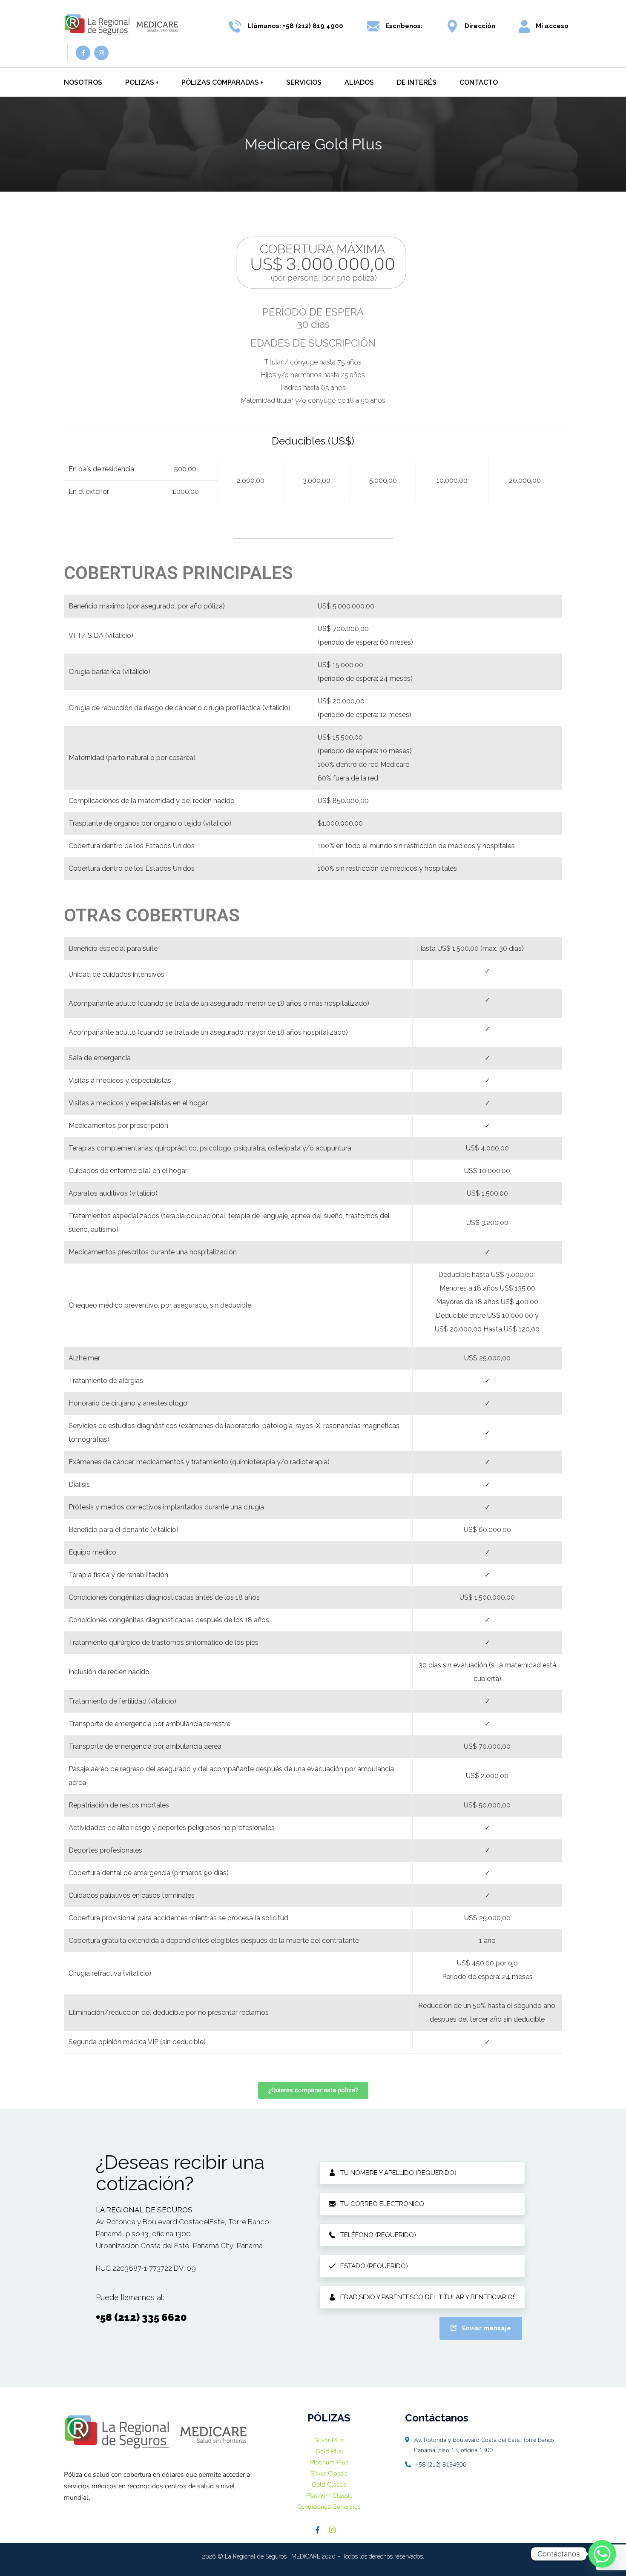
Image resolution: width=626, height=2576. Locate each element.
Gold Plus (329, 2451)
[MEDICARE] (121, 26)
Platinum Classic (329, 2496)
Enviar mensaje (487, 2328)
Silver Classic (329, 2473)
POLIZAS (140, 82)
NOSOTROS (83, 82)
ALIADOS (359, 82)
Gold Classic (329, 2484)
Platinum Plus (329, 2462)
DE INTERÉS (417, 82)
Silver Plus (329, 2440)
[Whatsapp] (602, 2554)
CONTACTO (479, 82)
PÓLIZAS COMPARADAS (220, 82)
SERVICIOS (304, 82)
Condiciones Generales (329, 2507)
